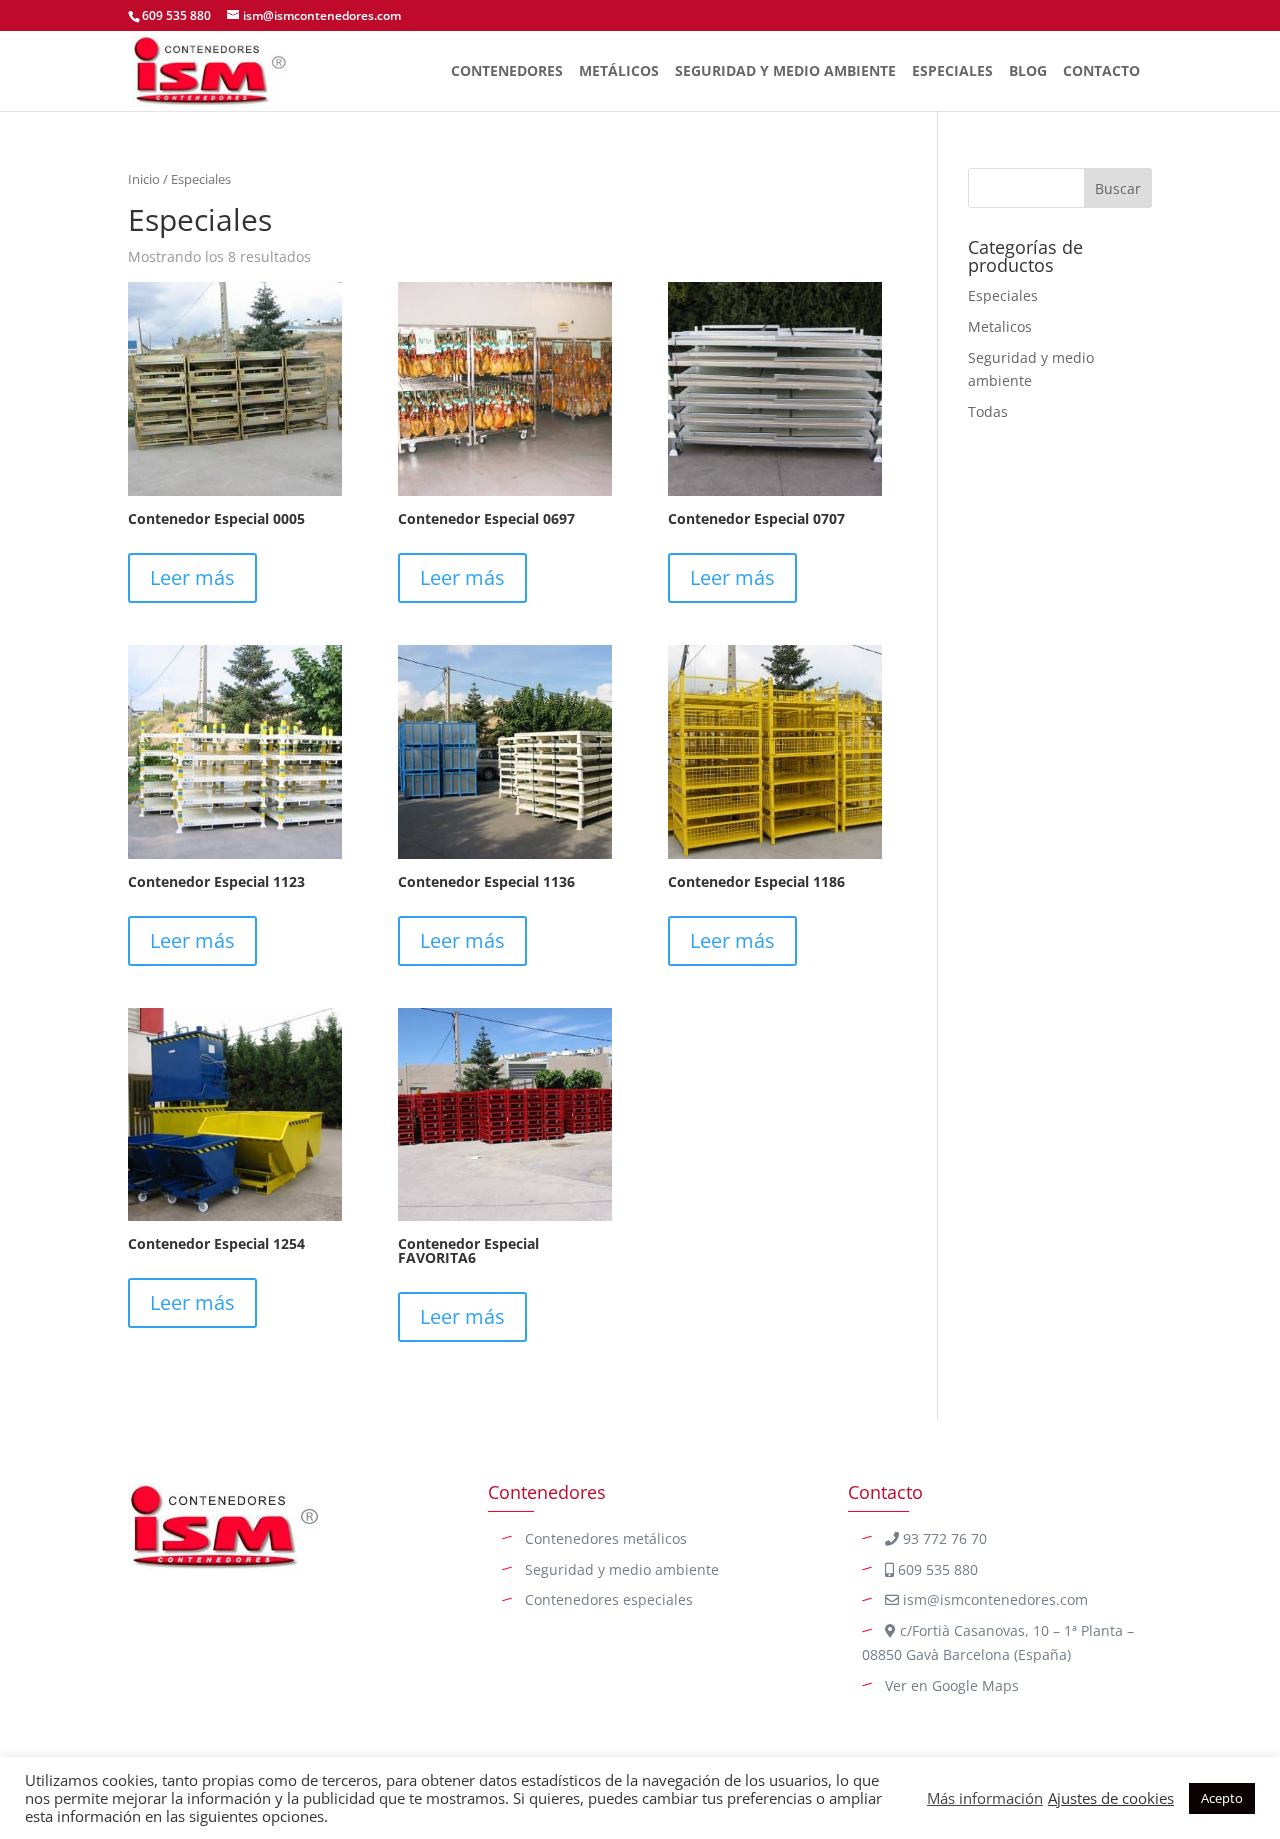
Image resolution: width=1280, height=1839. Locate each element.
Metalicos (1000, 326)
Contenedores (507, 72)
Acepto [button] (1222, 1798)
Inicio (144, 179)
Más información (985, 1798)
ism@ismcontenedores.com (993, 1599)
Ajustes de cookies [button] (1111, 1798)
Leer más (192, 577)
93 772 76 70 (943, 1538)
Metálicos (619, 72)
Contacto (1101, 72)
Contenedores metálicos (606, 1538)
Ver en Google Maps (952, 1685)
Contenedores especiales (609, 1599)
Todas (988, 411)
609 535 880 (176, 15)
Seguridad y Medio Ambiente (785, 72)
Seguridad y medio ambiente (622, 1569)
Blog (1028, 72)
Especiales (952, 72)
